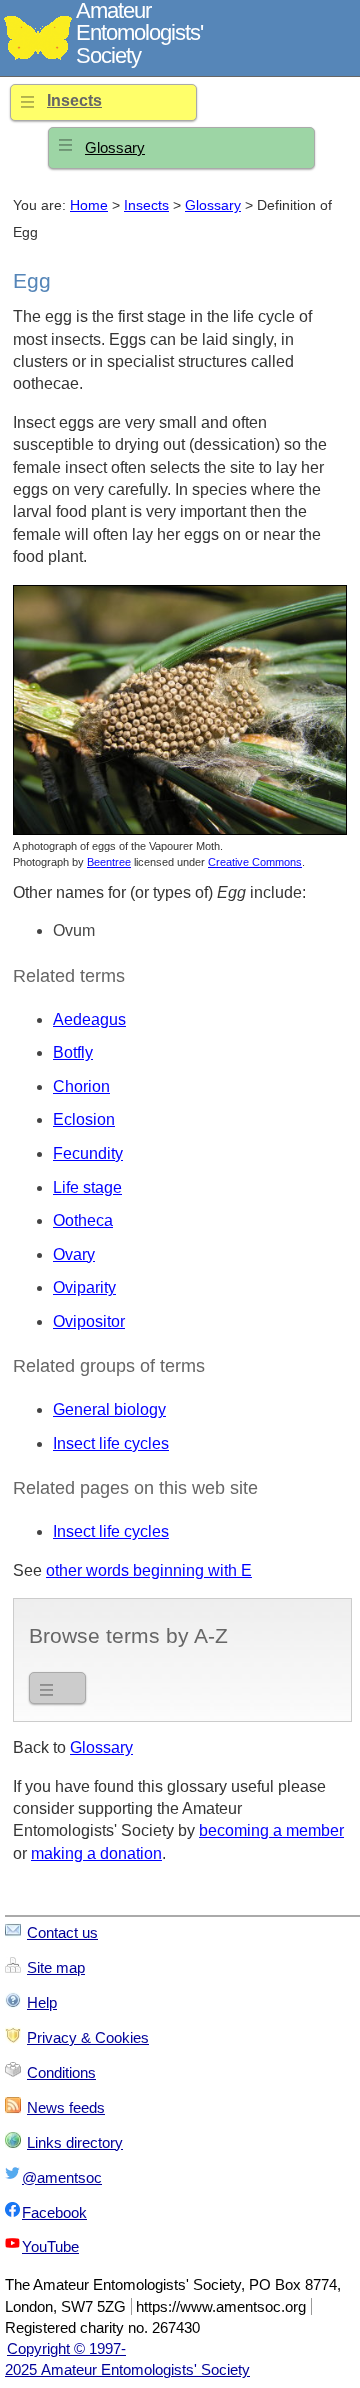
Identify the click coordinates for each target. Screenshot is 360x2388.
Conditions (61, 2072)
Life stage (87, 1187)
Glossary (115, 147)
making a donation (96, 1853)
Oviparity (84, 1287)
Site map (56, 1967)
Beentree (109, 862)
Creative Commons (255, 862)
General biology (109, 1409)
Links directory (75, 2142)
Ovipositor (89, 1321)
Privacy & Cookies (88, 2037)
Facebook (54, 2212)
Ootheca (83, 1220)
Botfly (73, 1052)
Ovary (74, 1254)
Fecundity (88, 1153)
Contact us (62, 1932)
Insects (74, 100)
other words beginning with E (149, 1570)
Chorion (81, 1086)
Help (42, 2002)
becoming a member (271, 1830)
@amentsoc (62, 2177)
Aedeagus (89, 1019)
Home (89, 205)
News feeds (66, 2107)
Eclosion (84, 1119)
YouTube (50, 2246)
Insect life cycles (111, 1443)
